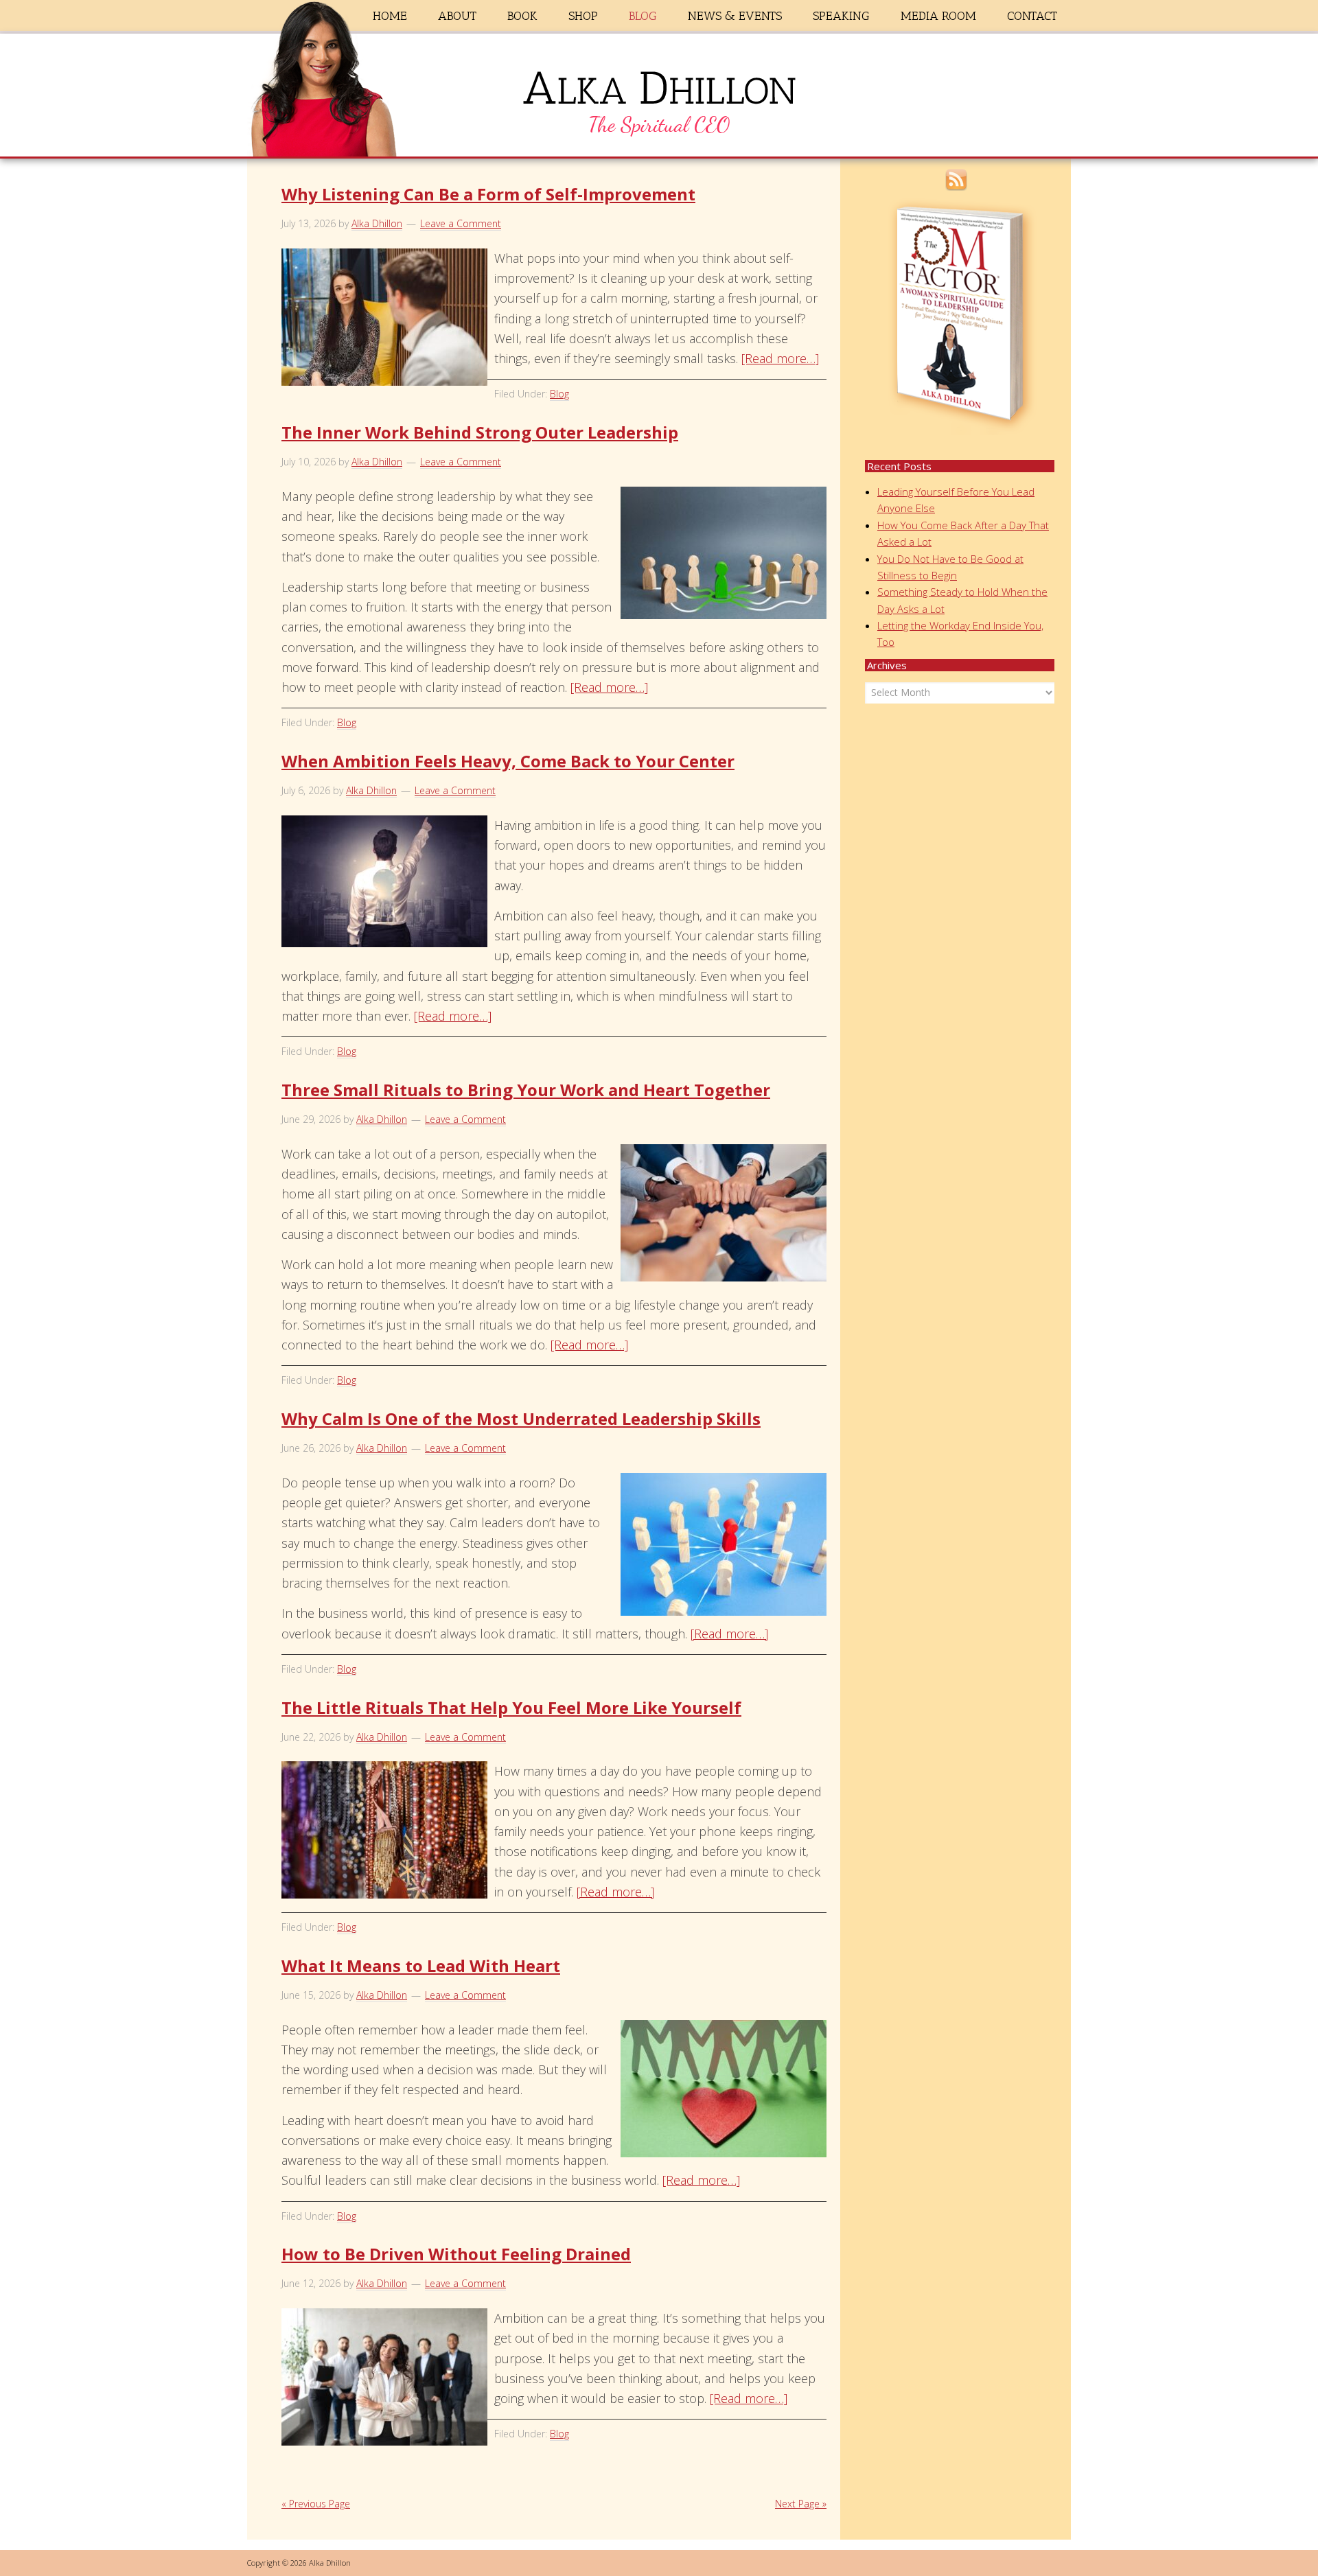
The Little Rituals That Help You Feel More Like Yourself (511, 1707)
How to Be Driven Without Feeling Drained (456, 2254)
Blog (559, 394)
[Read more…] (780, 358)
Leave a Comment (461, 223)
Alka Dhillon (659, 98)
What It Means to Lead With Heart (421, 1965)
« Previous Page (316, 2504)
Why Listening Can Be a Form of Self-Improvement (488, 194)
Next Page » (801, 2504)
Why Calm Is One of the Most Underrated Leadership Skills (521, 1418)
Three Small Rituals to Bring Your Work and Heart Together (526, 1090)
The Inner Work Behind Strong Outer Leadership (480, 432)
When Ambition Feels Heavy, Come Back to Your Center (508, 761)
